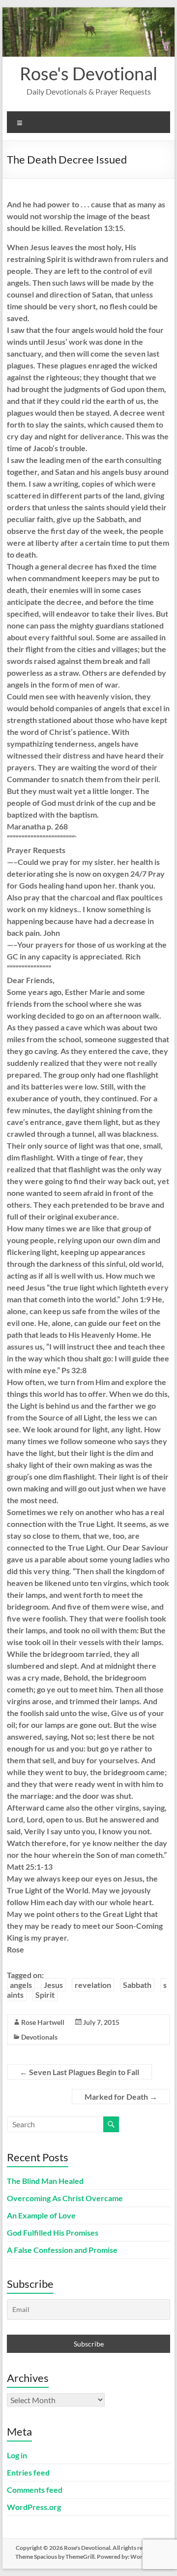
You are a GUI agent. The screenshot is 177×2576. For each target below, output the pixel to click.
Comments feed (35, 2490)
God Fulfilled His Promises (53, 2232)
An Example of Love (41, 2215)
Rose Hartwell (43, 2022)
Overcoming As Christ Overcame (65, 2198)
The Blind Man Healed (45, 2181)
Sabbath (137, 1985)
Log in (17, 2455)
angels (21, 1985)
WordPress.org (34, 2507)
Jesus (53, 1985)
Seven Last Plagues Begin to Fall (79, 2072)
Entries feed (28, 2472)
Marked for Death (121, 2097)
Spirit (45, 1995)
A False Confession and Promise (62, 2250)
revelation (93, 1985)
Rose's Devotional (88, 73)
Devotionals (39, 2037)
